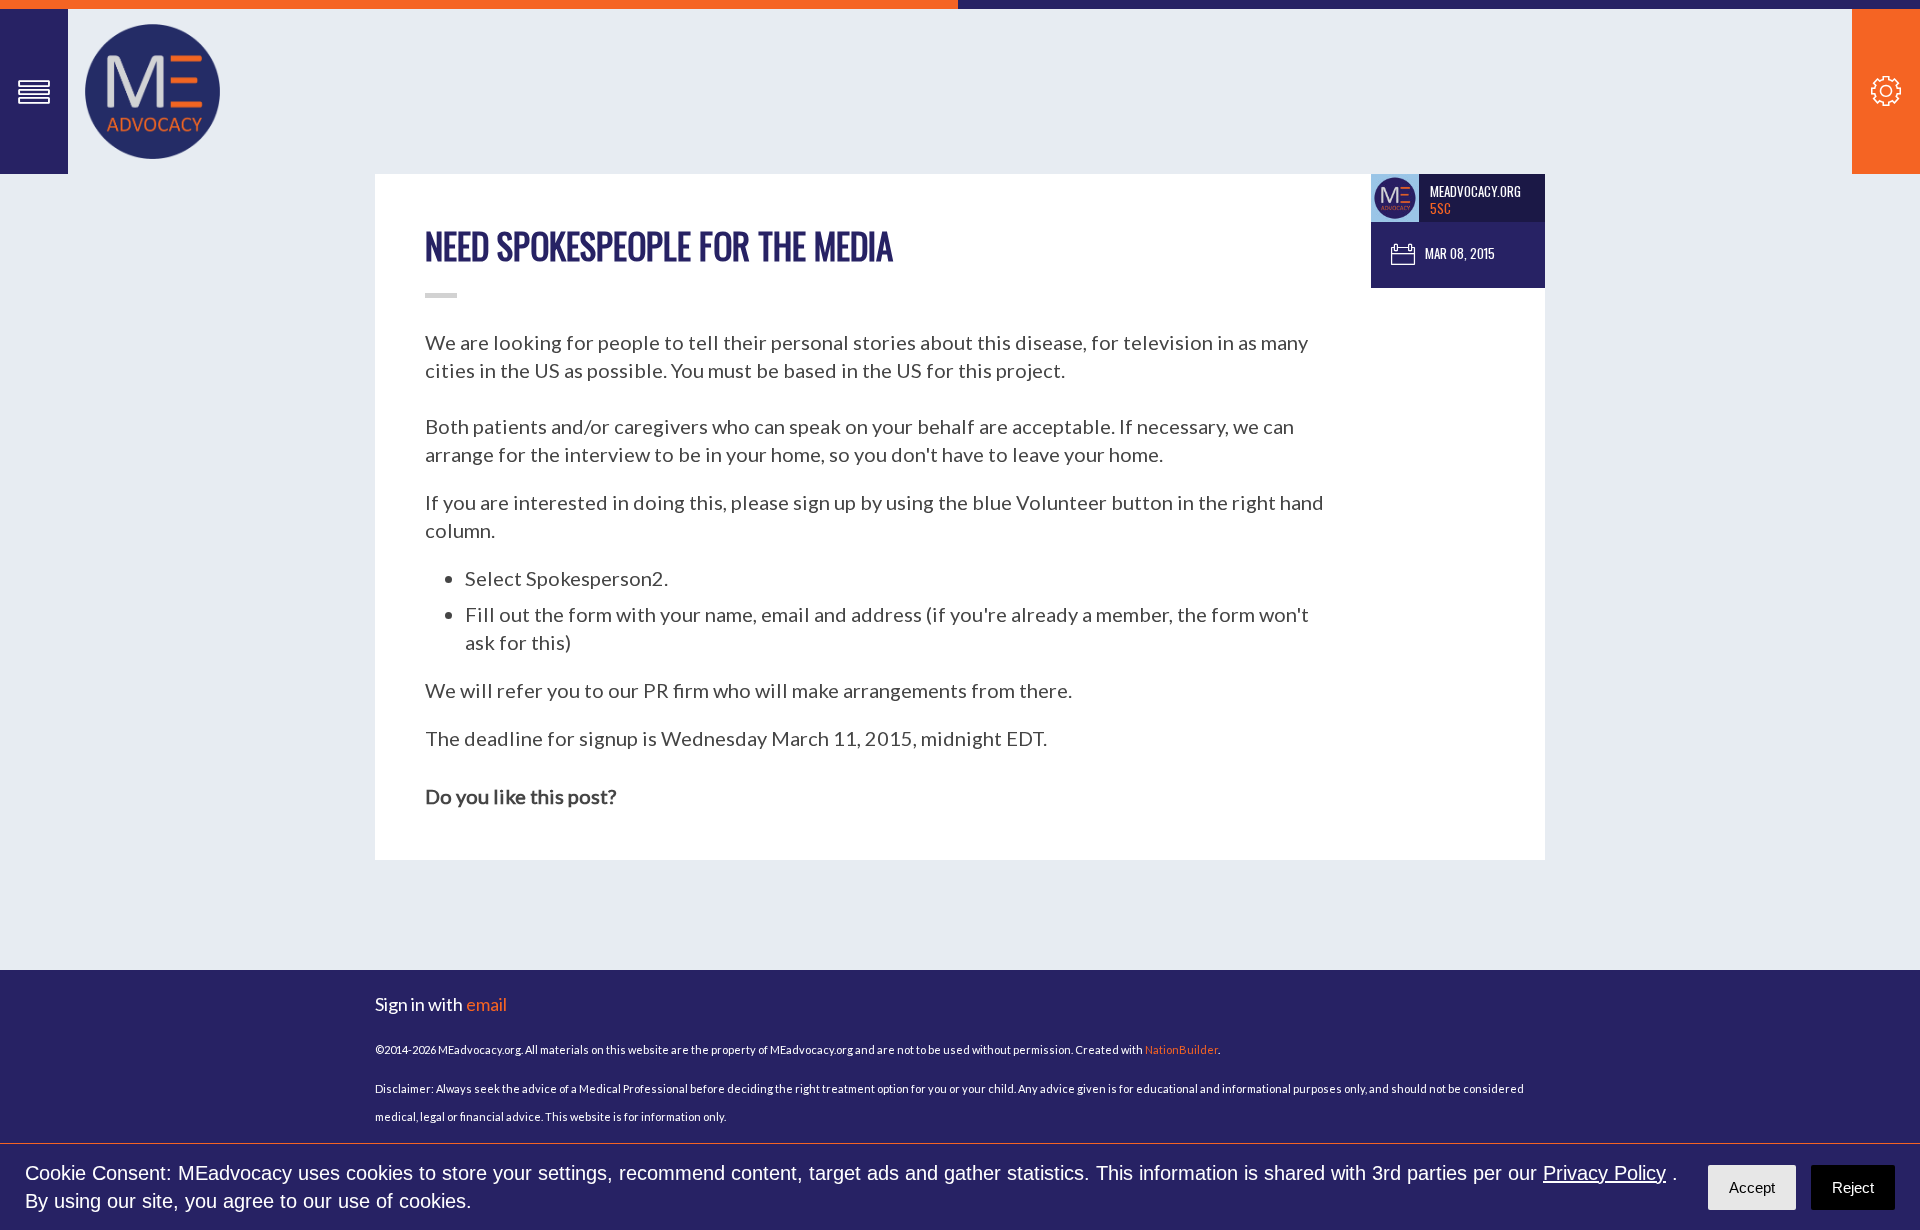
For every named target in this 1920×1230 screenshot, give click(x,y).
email (486, 1004)
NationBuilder (1181, 1049)
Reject (1853, 1187)
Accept (1752, 1187)
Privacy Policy (1604, 1173)
